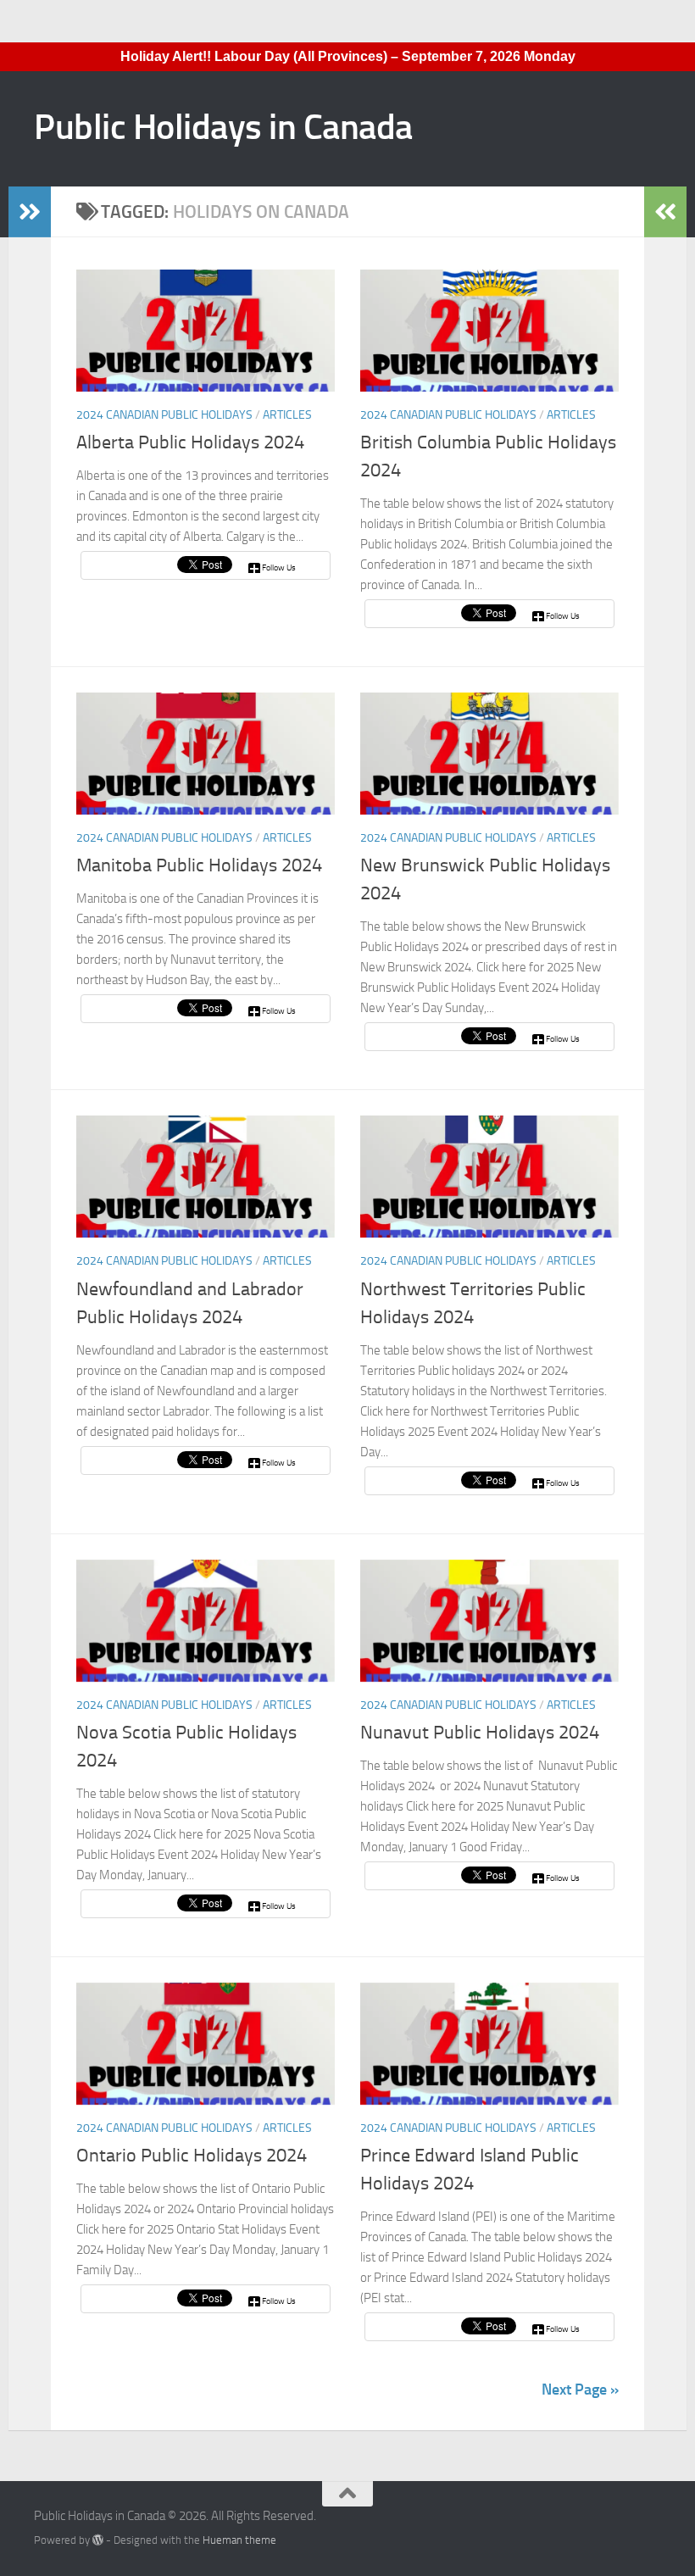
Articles (287, 415)
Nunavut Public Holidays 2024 (480, 1733)
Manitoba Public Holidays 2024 (199, 865)
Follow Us (279, 568)
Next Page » (580, 2390)
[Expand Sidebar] (30, 212)
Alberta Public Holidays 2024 (190, 442)
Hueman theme (239, 2540)
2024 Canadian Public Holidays (164, 415)
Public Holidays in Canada (223, 127)
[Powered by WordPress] (98, 2540)
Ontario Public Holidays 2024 (192, 2156)
